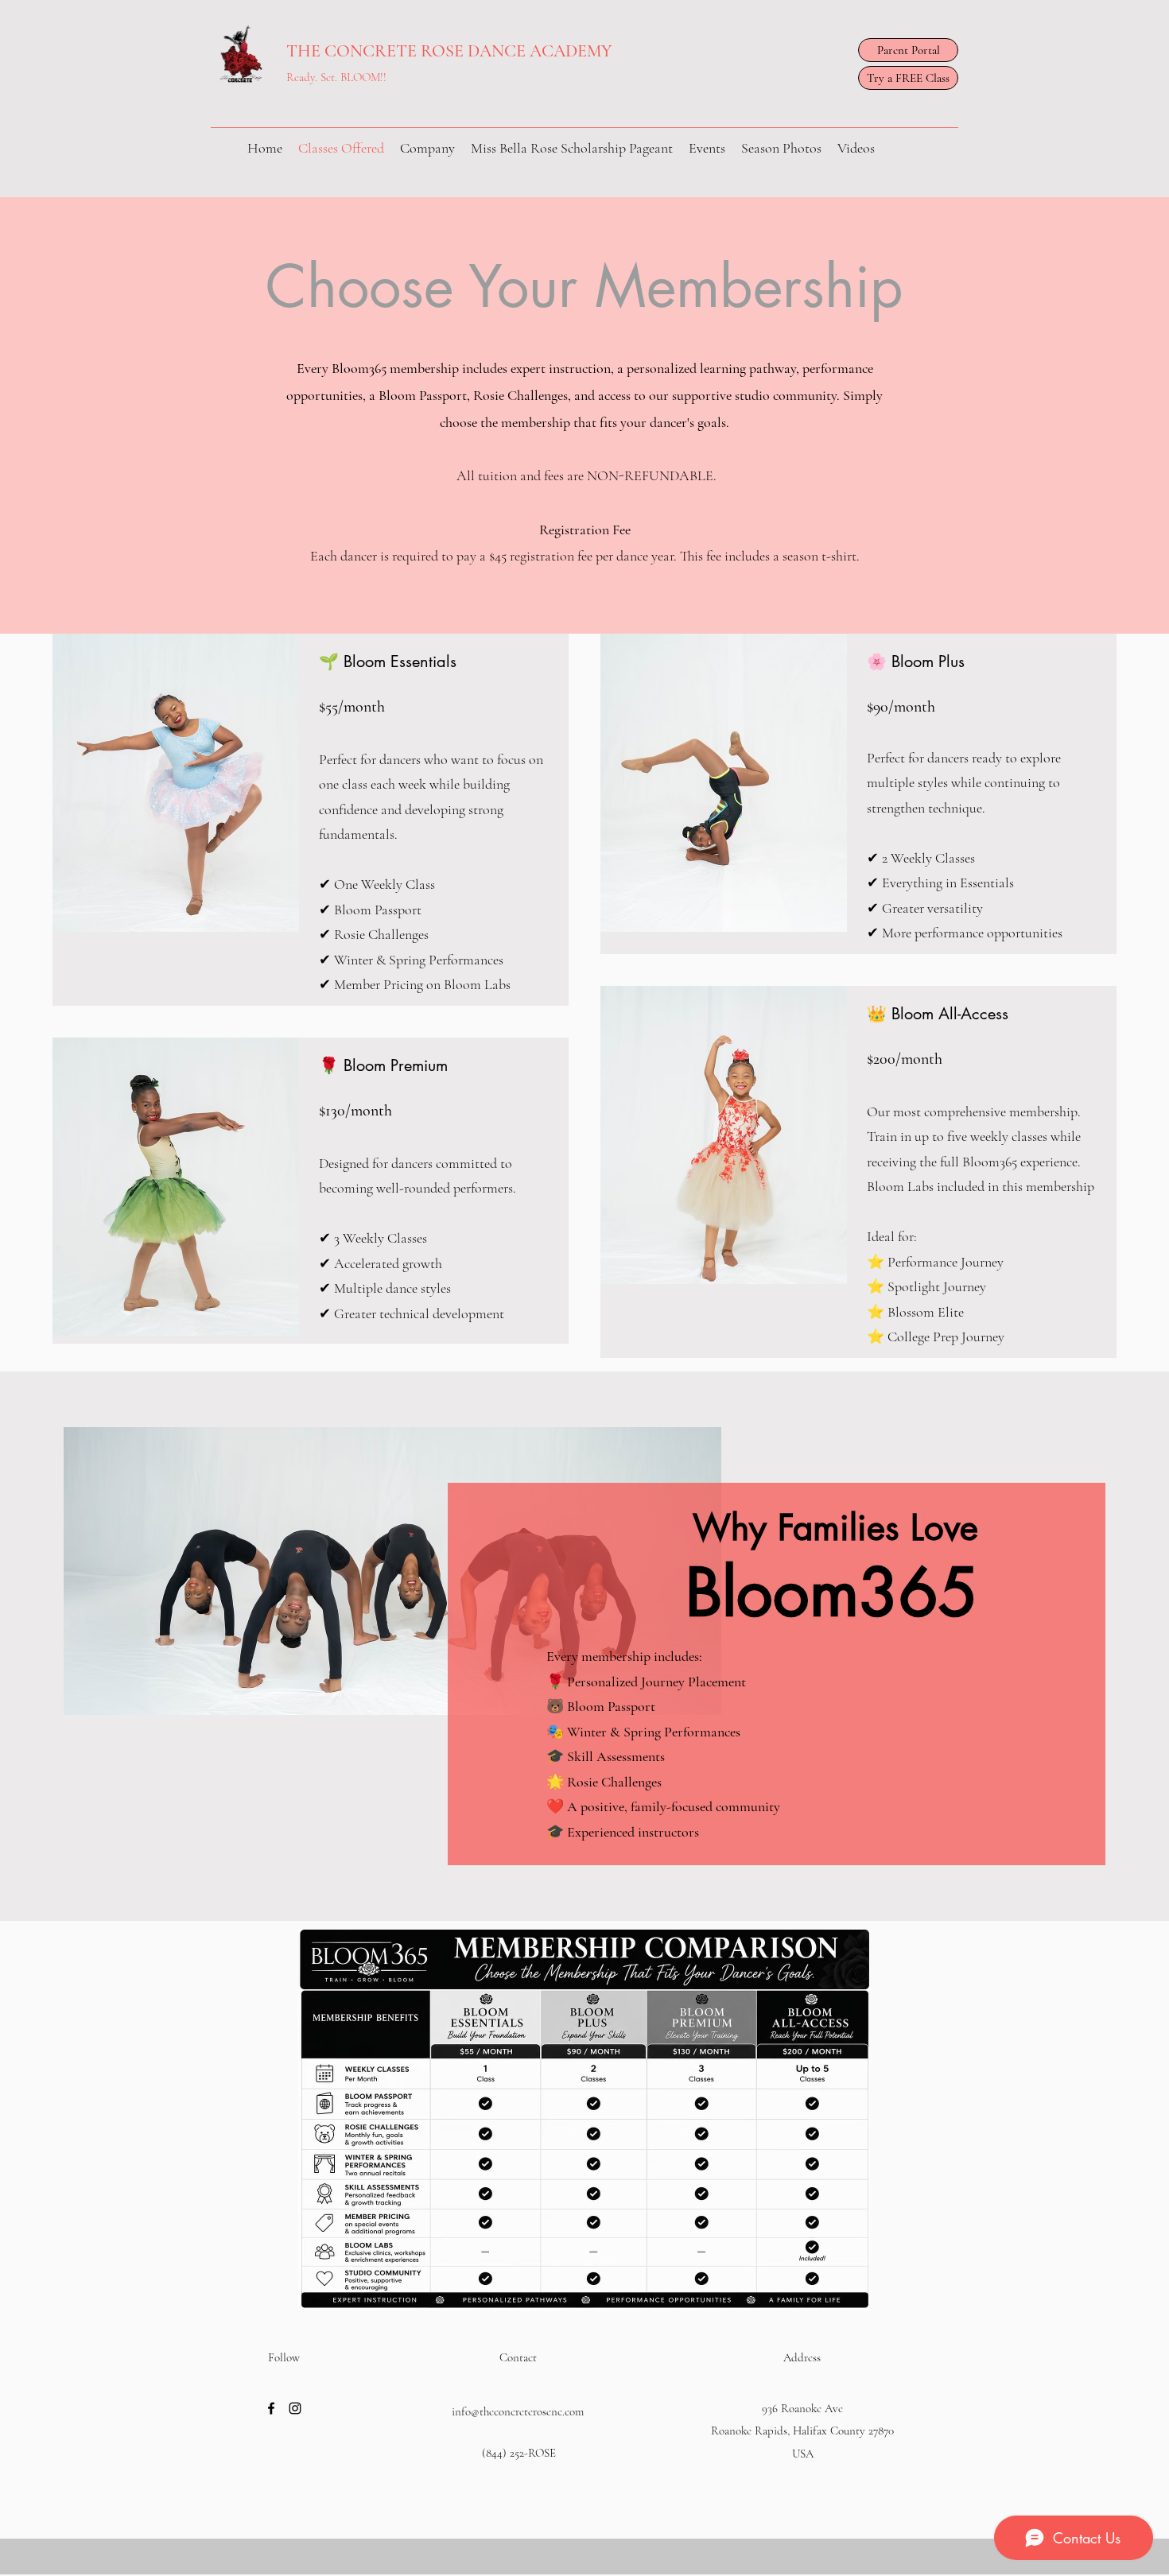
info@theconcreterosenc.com (518, 2411)
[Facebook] (271, 2408)
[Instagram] (295, 2408)
